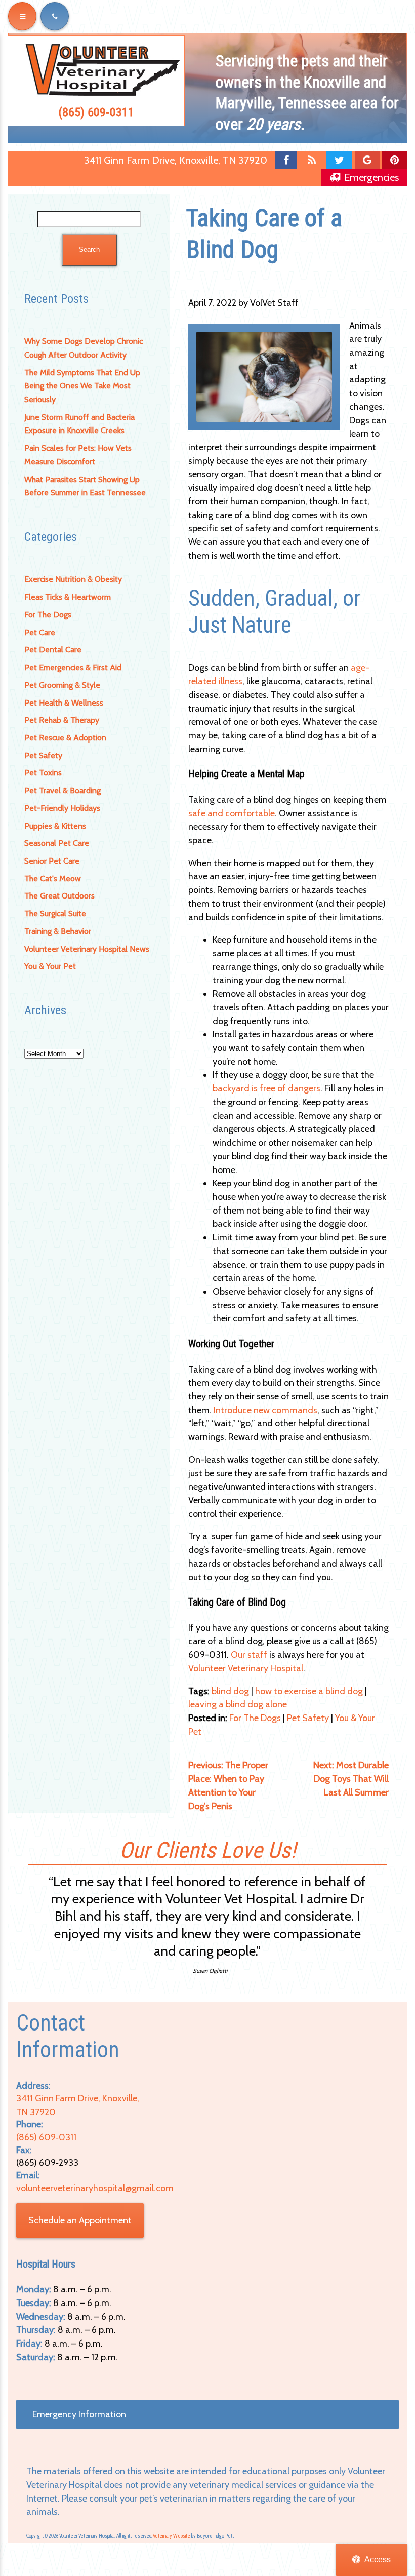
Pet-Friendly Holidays (62, 808)
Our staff (249, 1655)
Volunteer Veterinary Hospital (246, 1668)
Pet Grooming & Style (62, 685)
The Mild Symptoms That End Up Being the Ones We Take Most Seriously (82, 386)
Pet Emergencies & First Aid (73, 667)
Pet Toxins (43, 773)
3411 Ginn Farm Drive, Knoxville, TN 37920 (176, 160)
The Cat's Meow (53, 879)
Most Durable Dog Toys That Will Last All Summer (351, 1779)
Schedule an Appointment (80, 2220)
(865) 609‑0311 (96, 112)
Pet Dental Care (53, 650)
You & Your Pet (50, 966)
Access (378, 2560)
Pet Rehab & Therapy (62, 720)
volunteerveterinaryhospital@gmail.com (95, 2188)
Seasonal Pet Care (57, 843)
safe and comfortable (232, 813)
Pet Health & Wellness (64, 703)
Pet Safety (43, 755)
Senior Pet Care (52, 861)
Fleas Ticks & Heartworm (68, 597)
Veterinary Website (172, 2536)
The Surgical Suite (55, 913)
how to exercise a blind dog (309, 1691)
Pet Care (40, 632)
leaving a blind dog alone (238, 1704)
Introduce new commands (265, 1410)
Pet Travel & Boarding (63, 790)
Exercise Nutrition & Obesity (73, 579)
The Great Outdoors (59, 896)
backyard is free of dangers (266, 1088)
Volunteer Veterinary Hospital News (87, 949)
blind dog (230, 1691)
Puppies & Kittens (55, 826)
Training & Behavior (58, 931)
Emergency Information (79, 2414)
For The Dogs (48, 615)
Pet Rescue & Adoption (65, 738)
